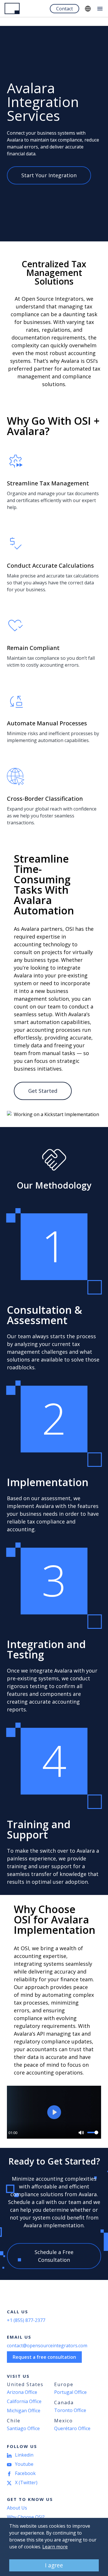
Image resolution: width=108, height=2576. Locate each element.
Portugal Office (70, 2392)
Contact (65, 9)
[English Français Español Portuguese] (88, 9)
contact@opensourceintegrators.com (47, 2346)
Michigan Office (24, 2411)
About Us (17, 2508)
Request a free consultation (44, 2357)
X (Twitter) (26, 2482)
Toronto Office (70, 2410)
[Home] (12, 8)
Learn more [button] (55, 2547)
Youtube (24, 2464)
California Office (24, 2401)
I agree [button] (54, 2565)
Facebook (25, 2473)
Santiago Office (23, 2428)
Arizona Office (22, 2392)
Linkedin (24, 2455)
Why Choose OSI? (26, 2517)
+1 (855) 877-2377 (26, 2320)
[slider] (93, 2132)
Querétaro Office (72, 2428)
